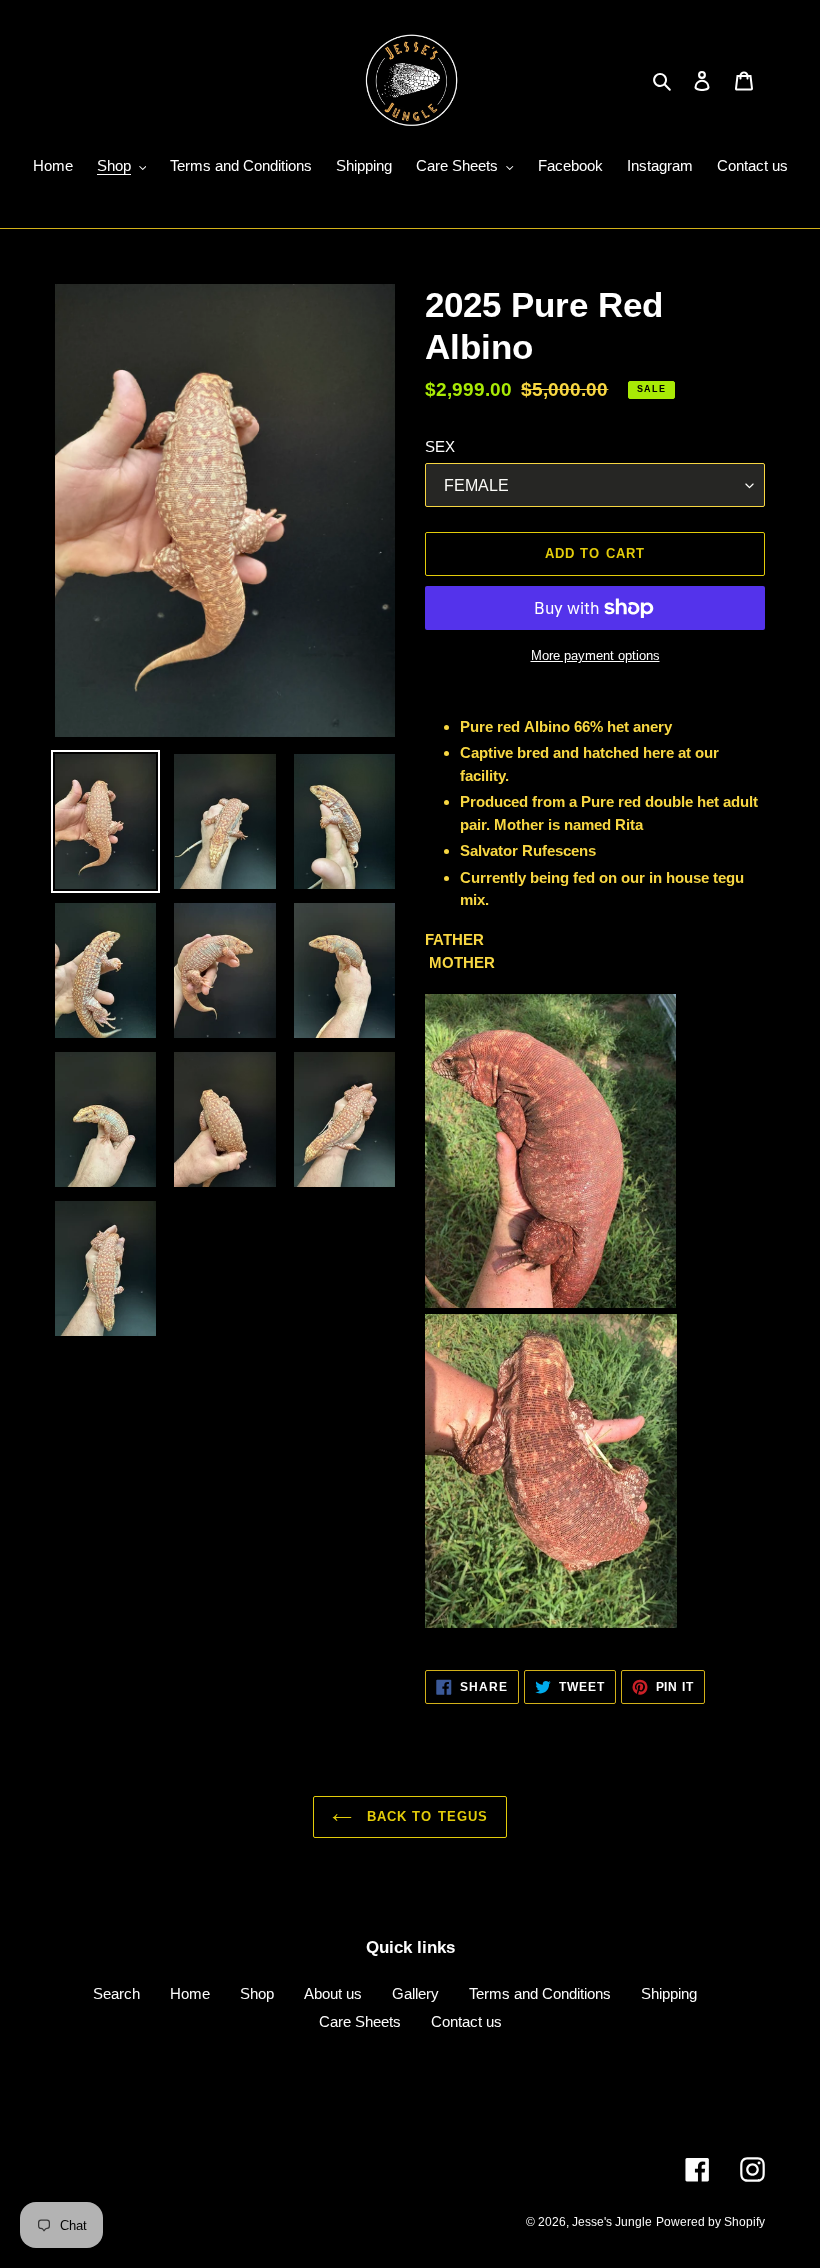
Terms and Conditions (540, 1993)
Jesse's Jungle (612, 2222)
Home (190, 1993)
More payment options (595, 655)
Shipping (669, 1993)
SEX (440, 446)
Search (116, 1993)
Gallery (415, 1993)
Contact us (466, 2021)
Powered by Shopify (710, 2222)
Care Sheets (360, 2021)
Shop (257, 1993)
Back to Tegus (425, 1816)
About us (333, 1993)
